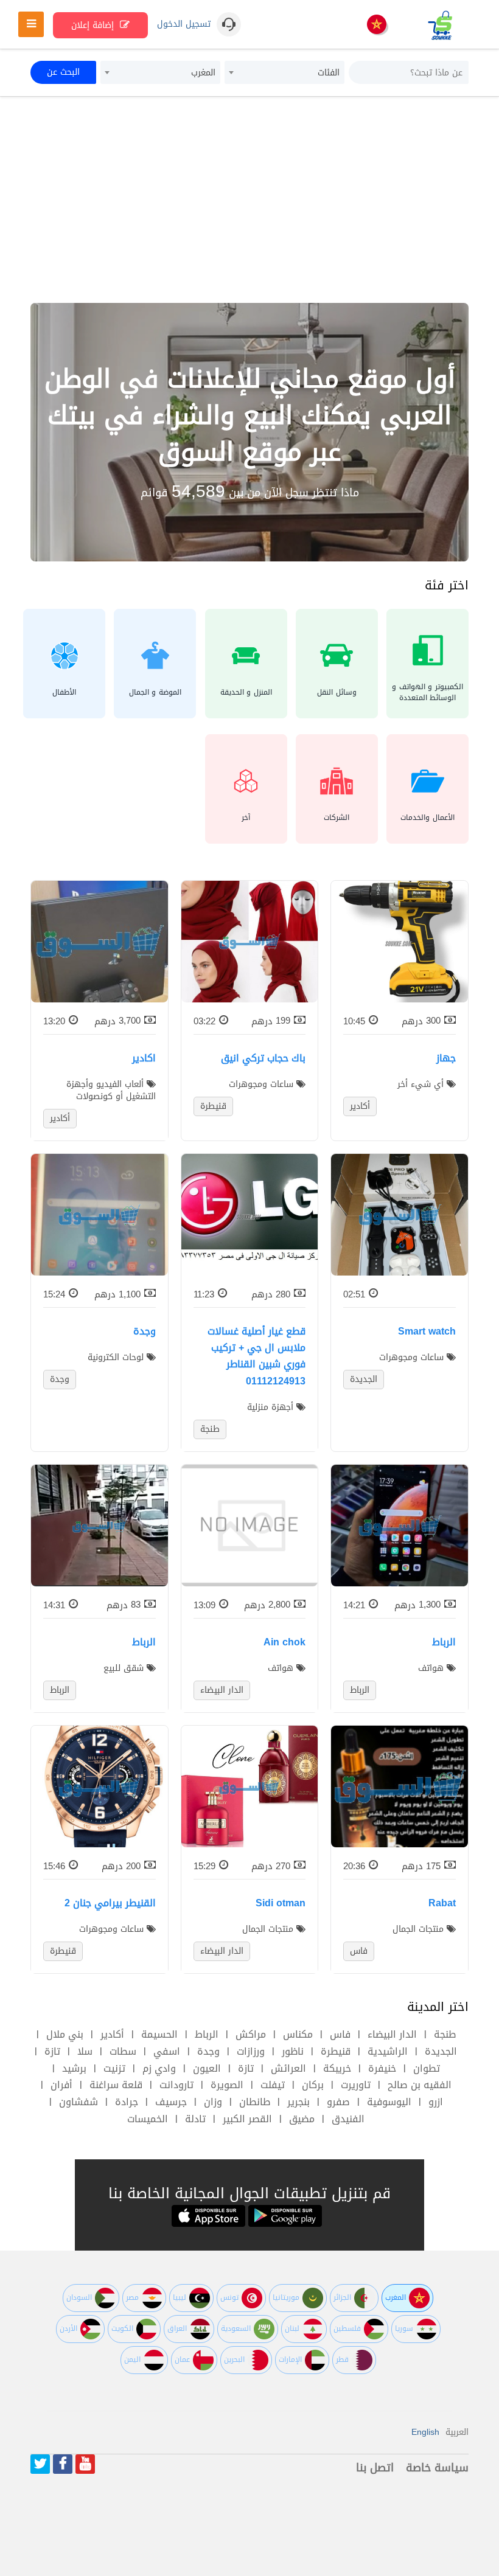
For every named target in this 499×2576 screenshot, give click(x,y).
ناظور (293, 2051)
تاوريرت (356, 2085)
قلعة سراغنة (116, 2085)
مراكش (251, 2034)
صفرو (338, 2102)
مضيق (302, 2119)
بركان (313, 2085)
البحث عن (63, 72)
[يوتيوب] (85, 2464)
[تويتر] (40, 2464)
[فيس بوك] (63, 2464)
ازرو (436, 2102)
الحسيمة (159, 2034)
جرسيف (171, 2102)
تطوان (427, 2068)
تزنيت (114, 2068)
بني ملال (65, 2034)
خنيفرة (382, 2068)
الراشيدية (388, 2051)
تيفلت (273, 2085)
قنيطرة (336, 2051)
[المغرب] (377, 25)
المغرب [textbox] (203, 73)
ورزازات (251, 2051)
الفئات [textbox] (329, 73)
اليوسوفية (389, 2102)
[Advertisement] (249, 200)
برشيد (74, 2068)
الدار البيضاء (392, 2034)
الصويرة (227, 2085)
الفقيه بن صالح (420, 2085)
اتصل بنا (375, 2468)
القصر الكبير (247, 2119)
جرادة (127, 2102)
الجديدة (441, 2051)
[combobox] (284, 72)
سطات (123, 2051)
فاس (340, 2034)
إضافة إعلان (94, 25)
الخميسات (148, 2119)
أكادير (112, 2034)
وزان (213, 2102)
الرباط (207, 2034)
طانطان (255, 2102)
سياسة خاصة (437, 2468)
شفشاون (79, 2102)
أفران (61, 2085)
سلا (85, 2051)
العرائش (288, 2068)
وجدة (208, 2051)
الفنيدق (348, 2119)
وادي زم (159, 2068)
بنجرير (298, 2102)
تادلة (195, 2119)
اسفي (167, 2051)
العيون (207, 2068)
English (425, 2432)
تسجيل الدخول (184, 24)
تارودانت (176, 2085)
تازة (52, 2051)
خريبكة (337, 2068)
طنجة (445, 2034)
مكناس (298, 2034)
